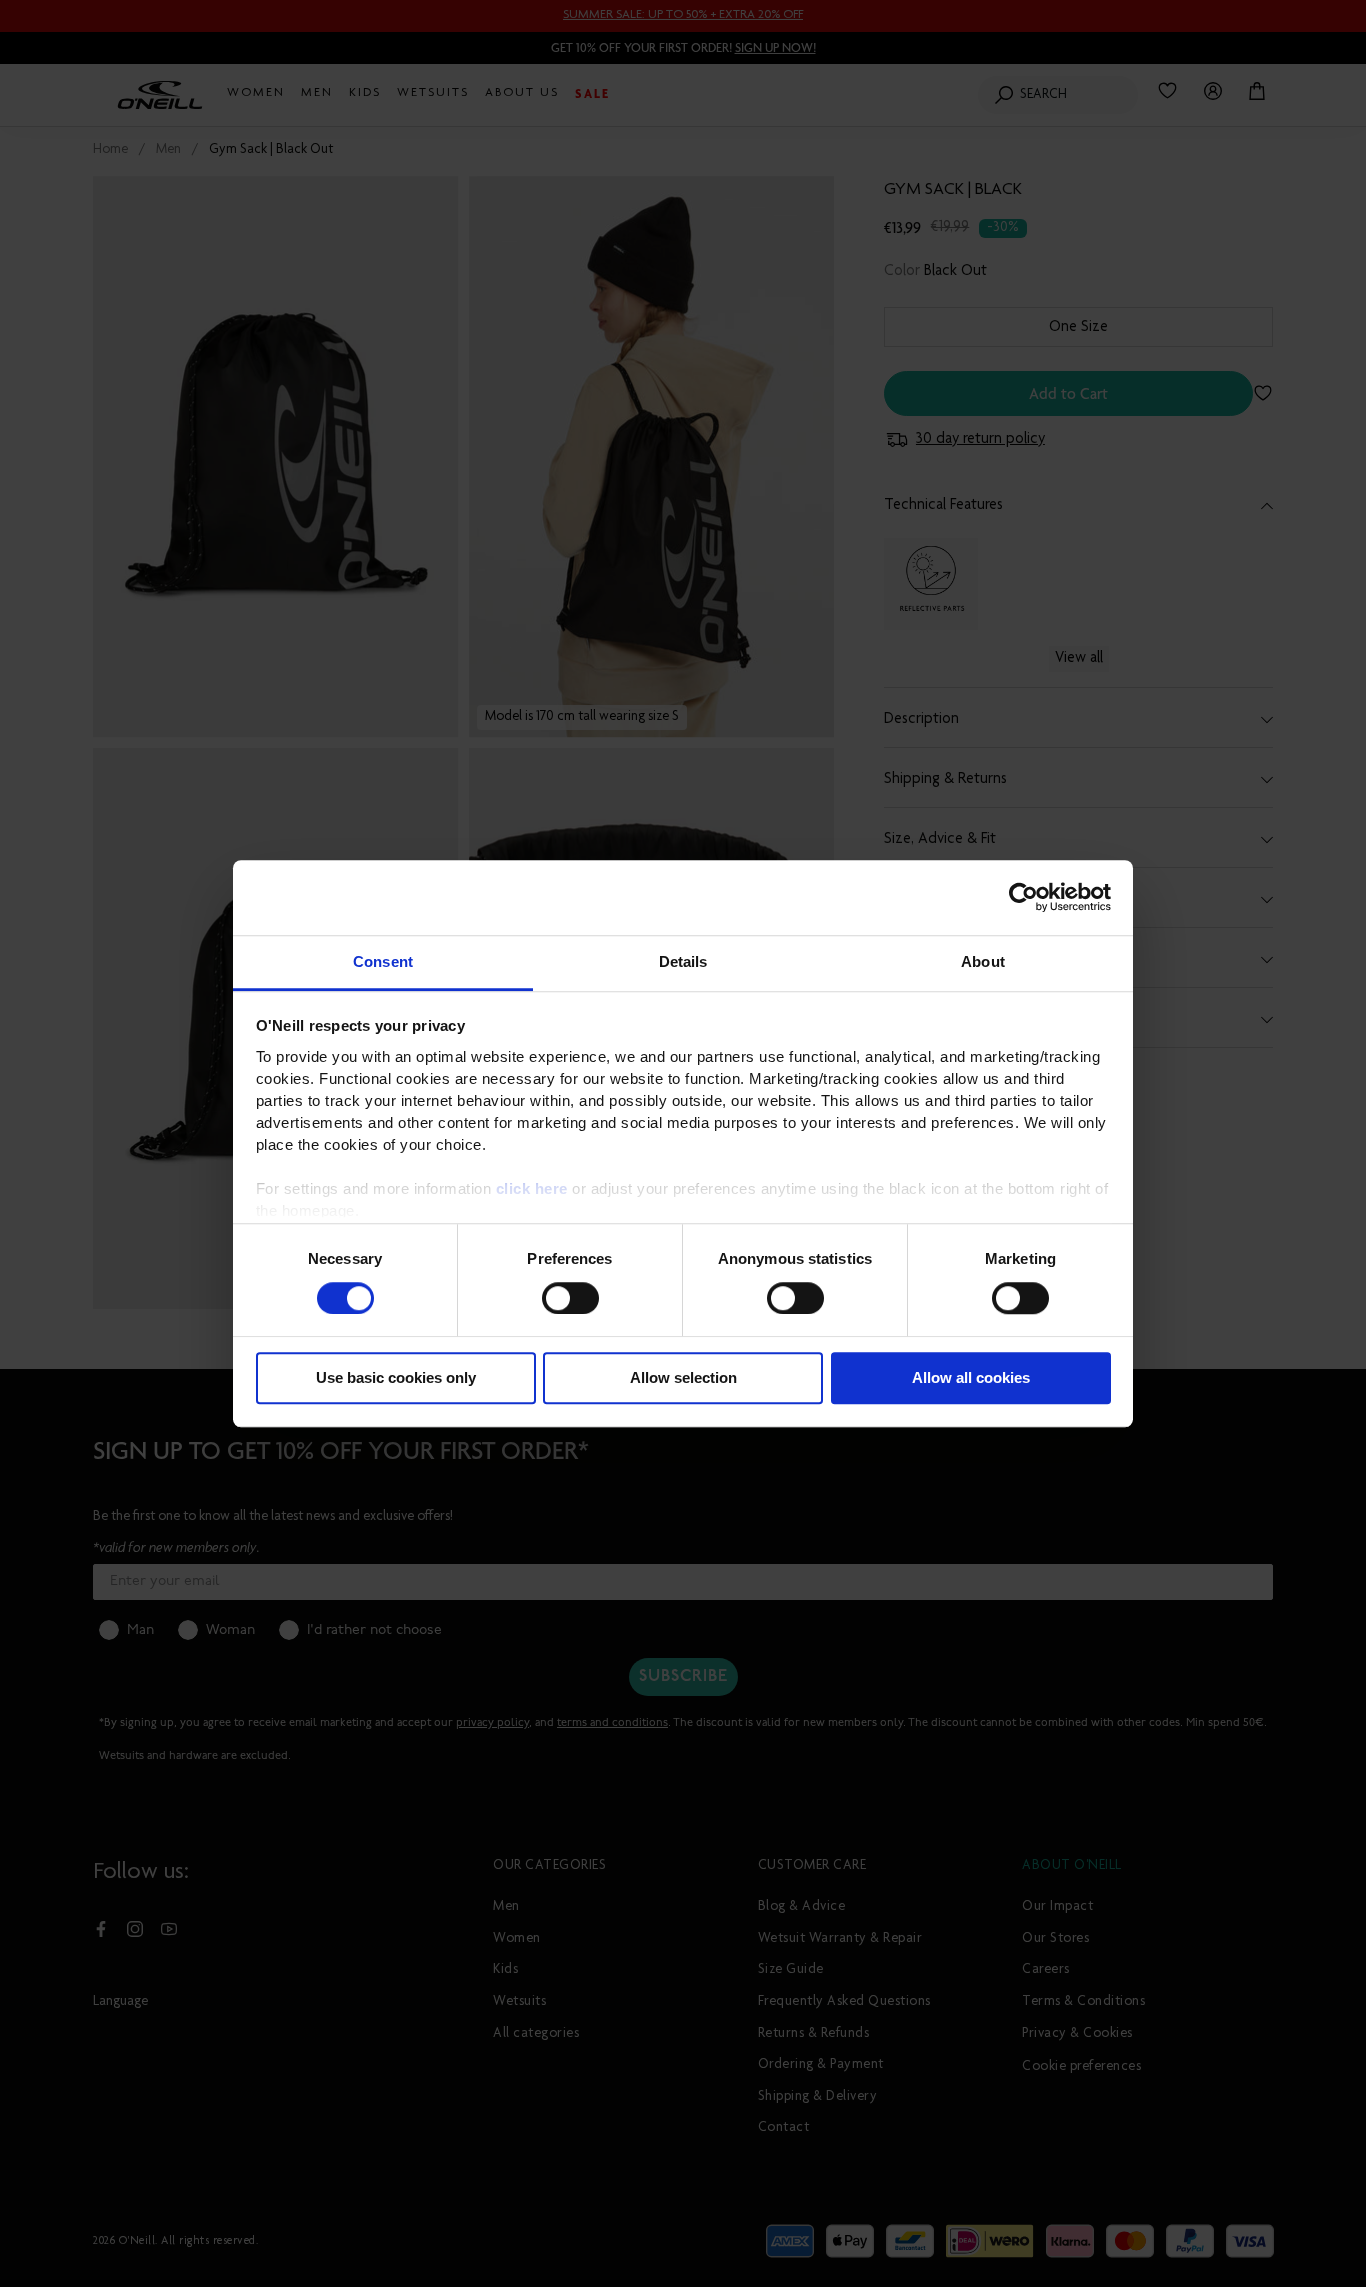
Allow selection (683, 1378)
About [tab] (983, 961)
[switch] (570, 1298)
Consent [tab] (383, 961)
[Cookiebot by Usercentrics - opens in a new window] (1023, 897)
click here (532, 1188)
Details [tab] (683, 961)
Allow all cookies (971, 1378)
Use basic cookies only (396, 1378)
